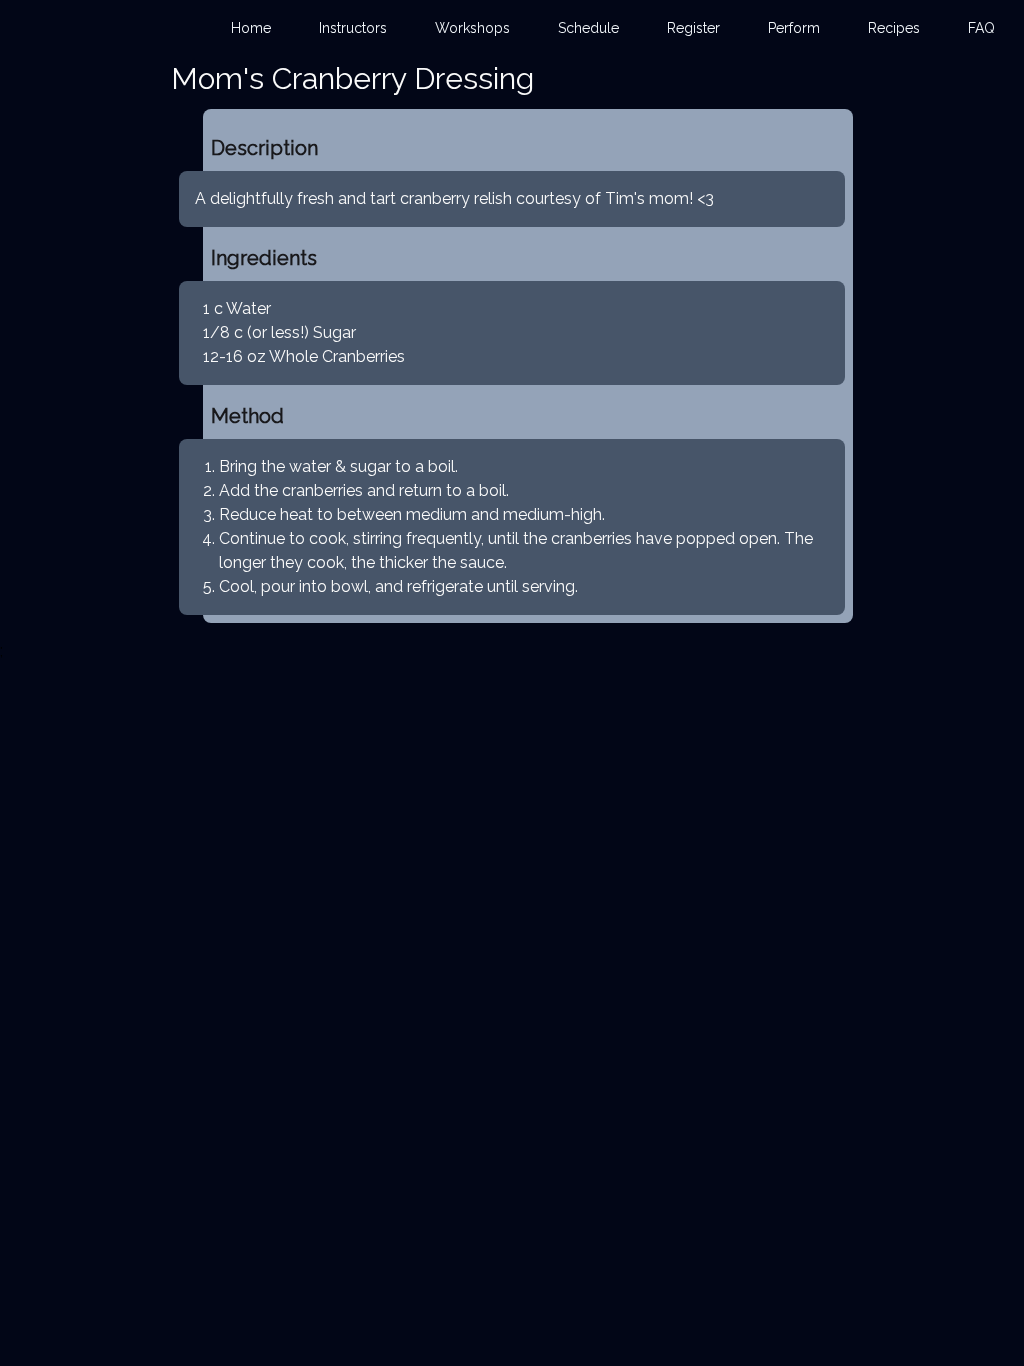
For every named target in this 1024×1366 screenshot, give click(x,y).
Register (693, 28)
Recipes (894, 28)
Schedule (588, 28)
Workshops (472, 28)
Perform (794, 28)
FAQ (981, 28)
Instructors (353, 28)
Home (251, 28)
